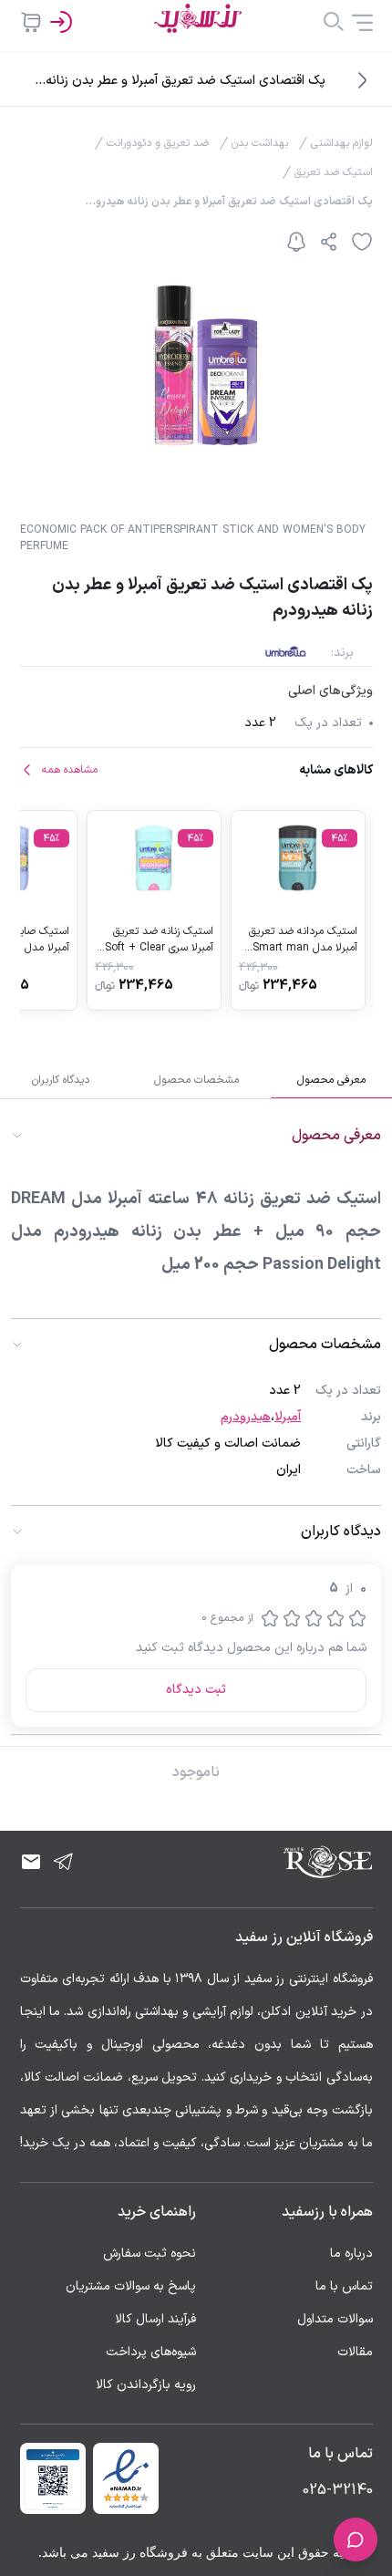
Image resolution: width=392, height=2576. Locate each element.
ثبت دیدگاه (196, 1690)
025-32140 (338, 2490)
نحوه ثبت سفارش (150, 2254)
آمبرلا (288, 1417)
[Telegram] (64, 1862)
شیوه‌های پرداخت (151, 2352)
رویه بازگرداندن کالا (146, 2385)
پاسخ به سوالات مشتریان (131, 2286)
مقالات (355, 2352)
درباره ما (351, 2254)
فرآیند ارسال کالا (155, 2319)
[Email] (31, 1862)
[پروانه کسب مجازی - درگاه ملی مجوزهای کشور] (53, 2478)
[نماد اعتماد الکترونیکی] (126, 2478)
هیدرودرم (246, 1417)
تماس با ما (344, 2286)
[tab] (331, 1080)
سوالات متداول (335, 2319)
